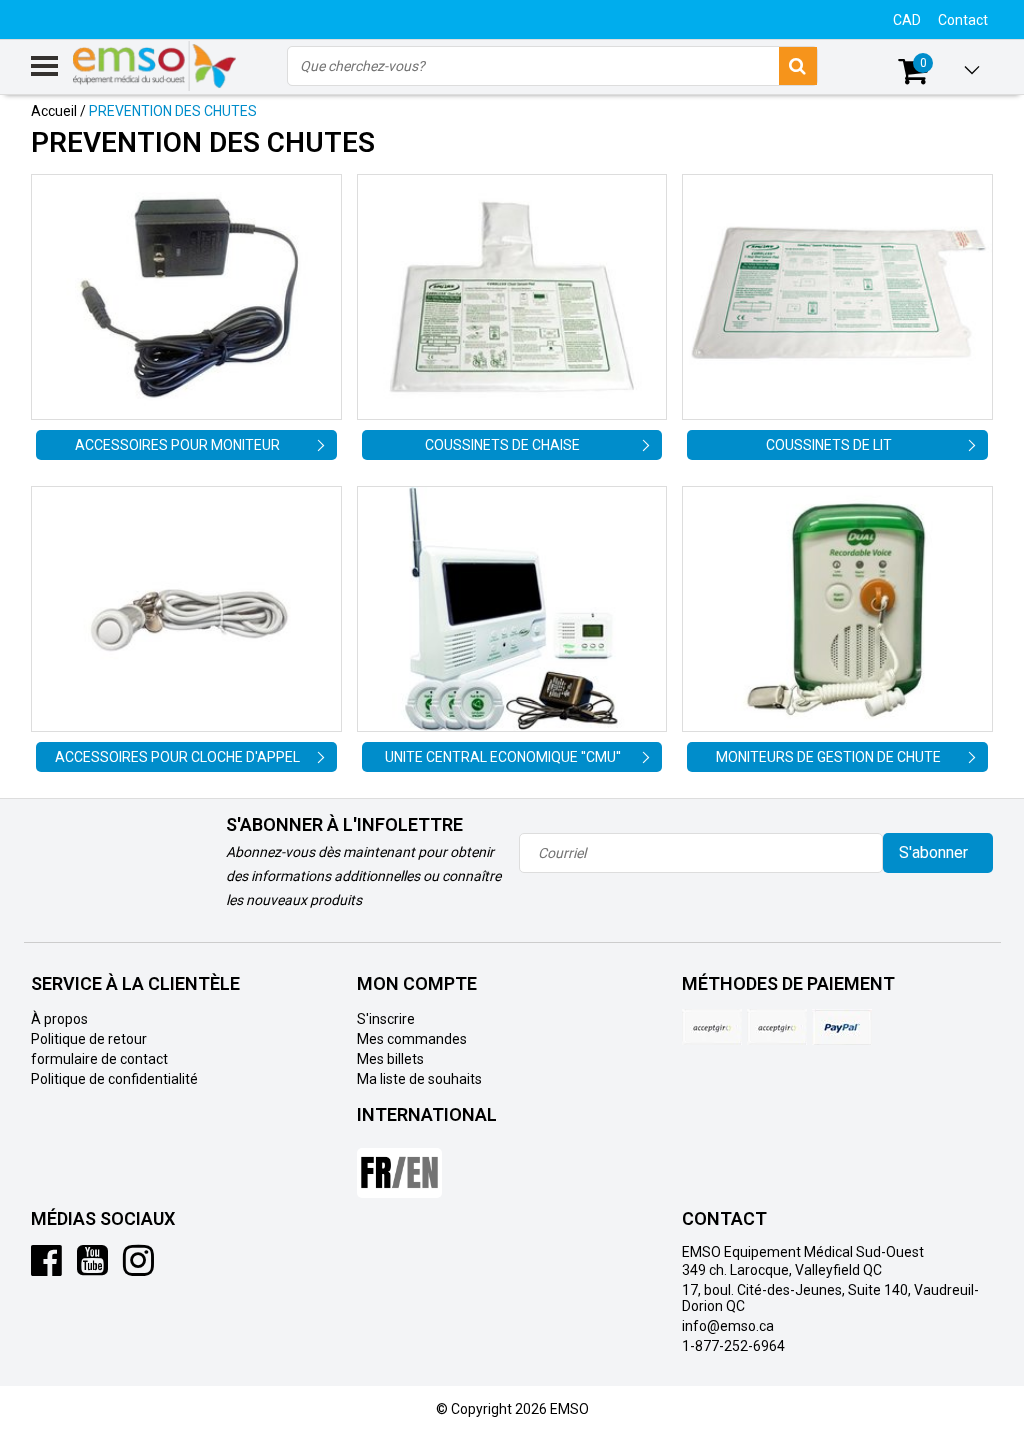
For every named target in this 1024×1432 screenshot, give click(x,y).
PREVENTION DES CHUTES (173, 111)
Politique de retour (89, 1039)
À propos (59, 1019)
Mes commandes (412, 1039)
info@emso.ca (728, 1326)
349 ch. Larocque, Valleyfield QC (782, 1270)
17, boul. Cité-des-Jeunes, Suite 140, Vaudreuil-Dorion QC (830, 1298)
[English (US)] (399, 1165)
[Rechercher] (798, 66)
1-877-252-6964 (733, 1346)
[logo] (155, 66)
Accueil (54, 111)
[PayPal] (777, 1027)
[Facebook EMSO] (46, 1268)
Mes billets (390, 1059)
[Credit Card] (712, 1027)
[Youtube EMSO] (92, 1268)
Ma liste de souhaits (419, 1079)
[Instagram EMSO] (138, 1268)
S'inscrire (386, 1019)
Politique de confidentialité (114, 1079)
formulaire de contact (99, 1059)
